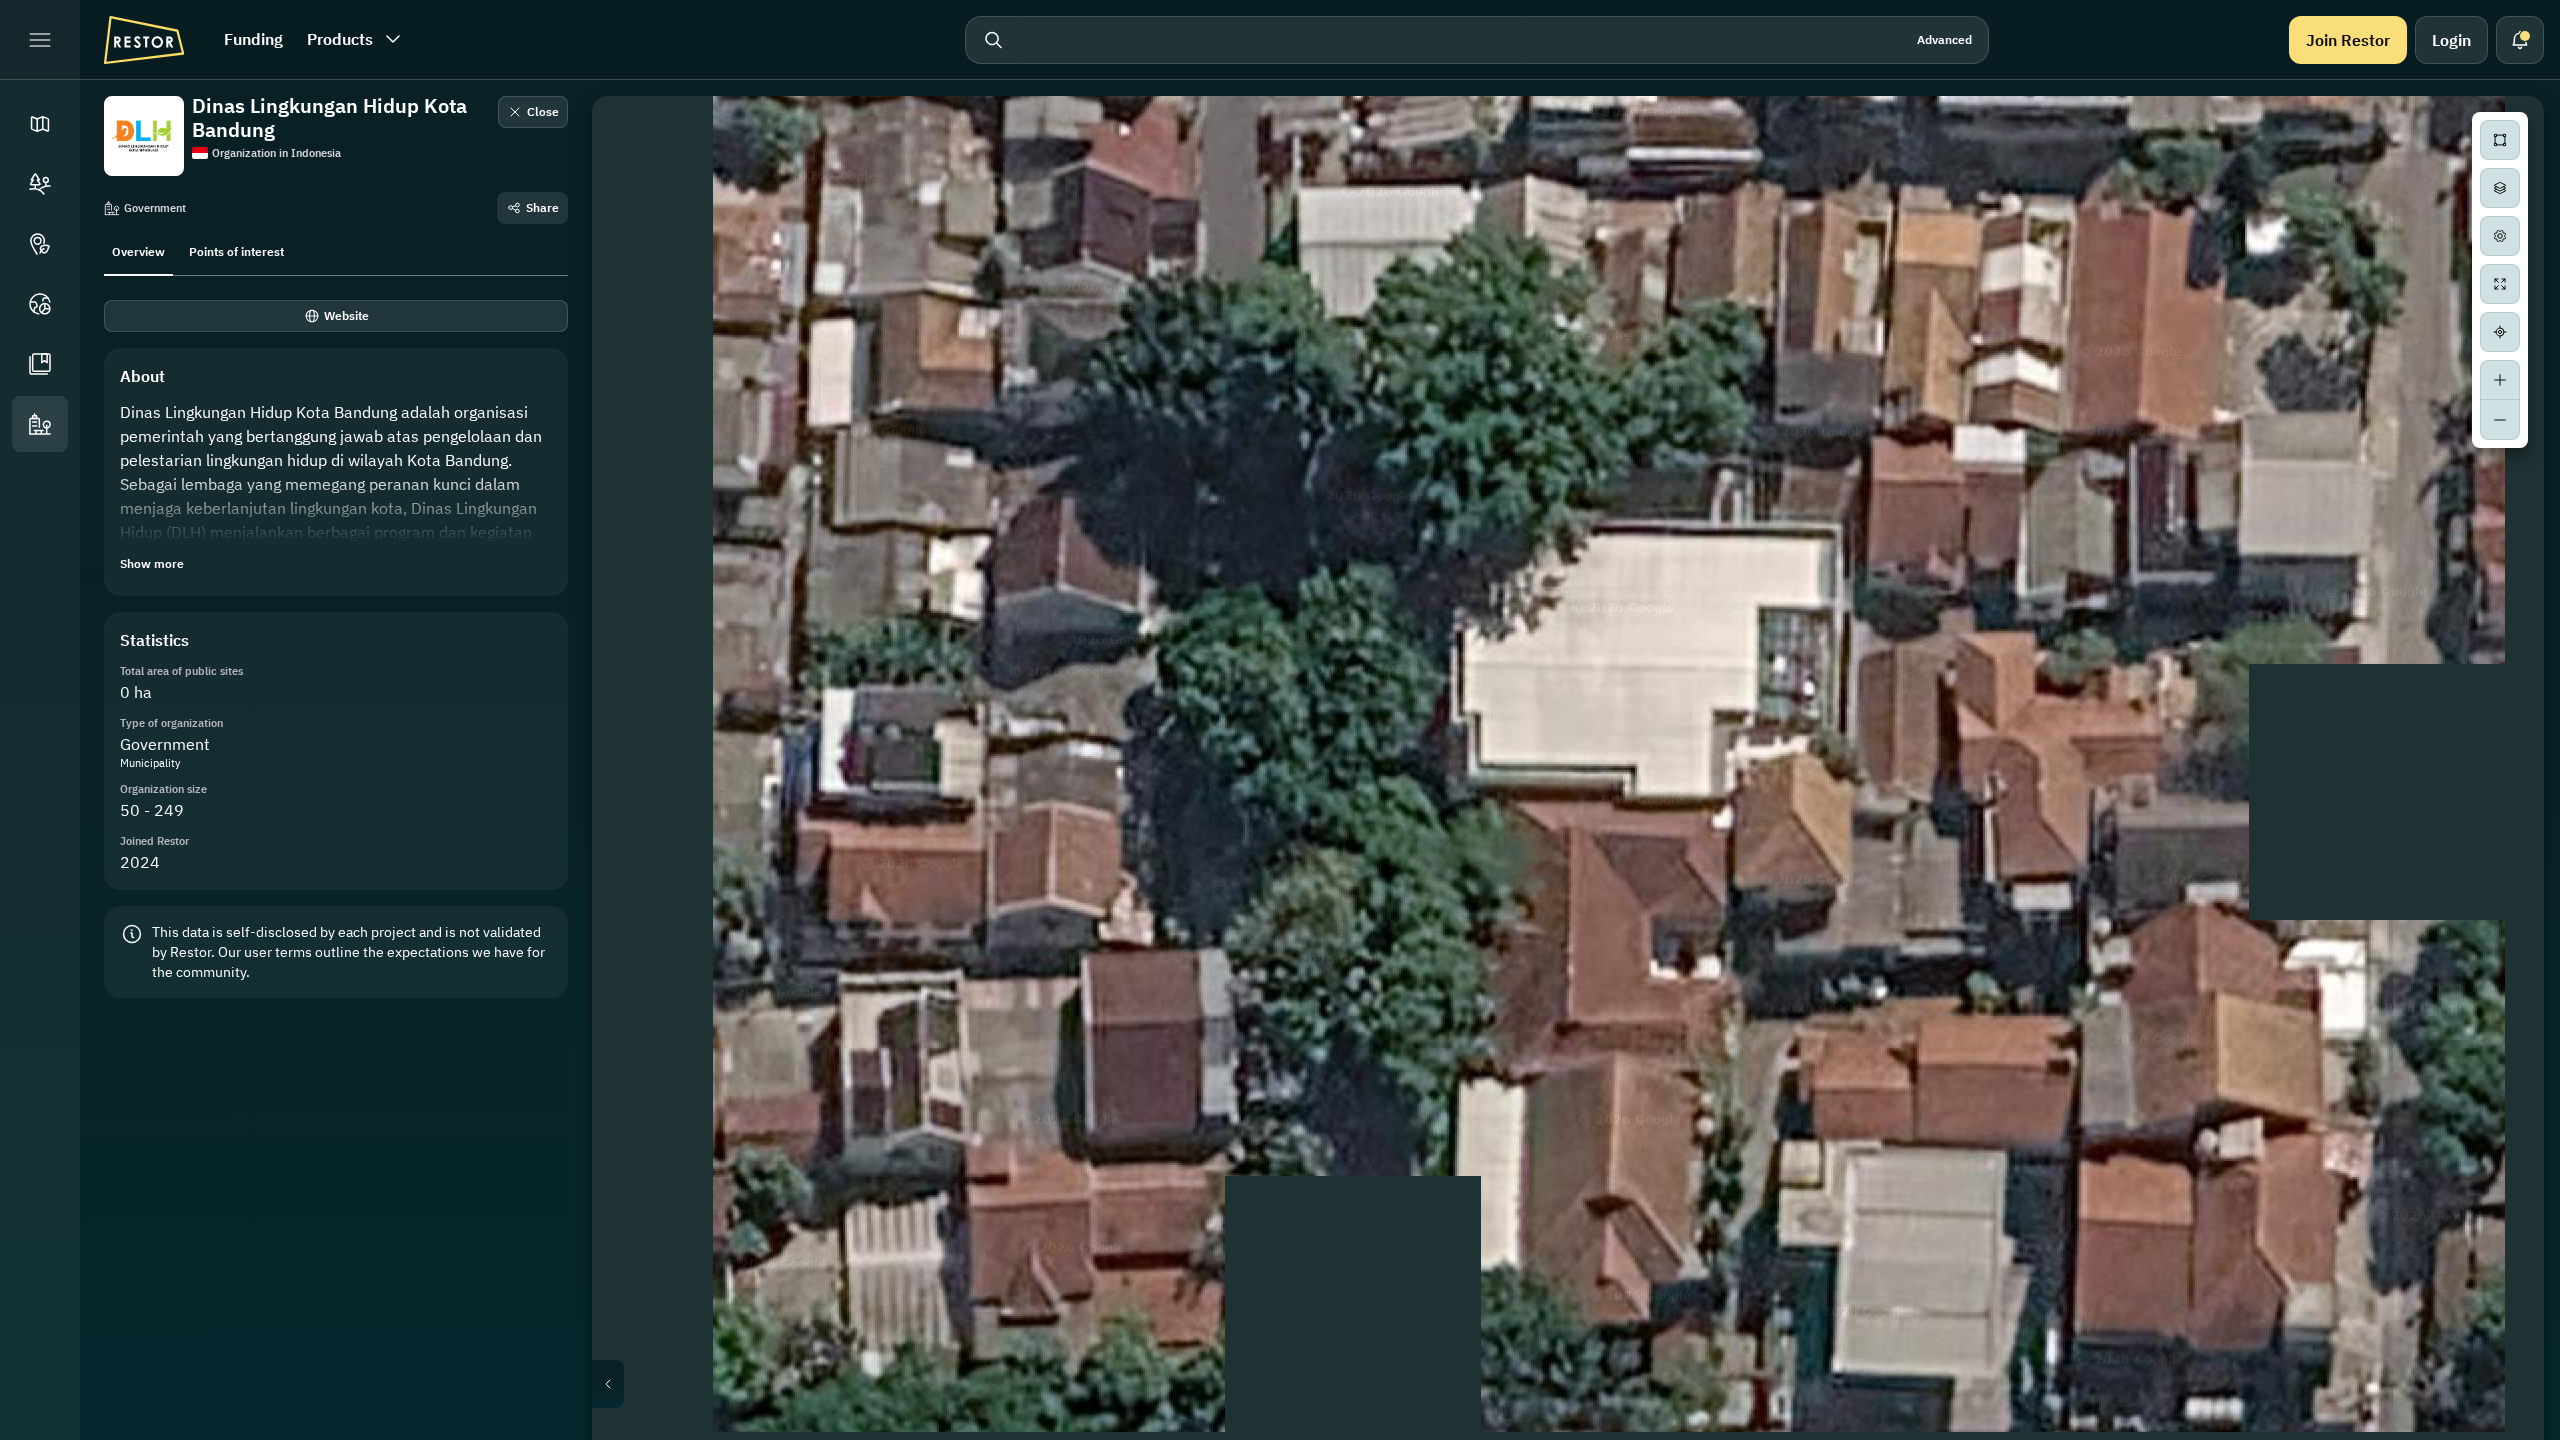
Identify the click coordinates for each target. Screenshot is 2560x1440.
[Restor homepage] (144, 40)
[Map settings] (2500, 236)
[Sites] (40, 184)
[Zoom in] (2500, 380)
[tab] (138, 250)
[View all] (2500, 284)
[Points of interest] (40, 244)
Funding (253, 39)
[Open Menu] (40, 40)
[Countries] (40, 304)
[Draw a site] (2500, 140)
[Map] (40, 124)
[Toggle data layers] (2500, 188)
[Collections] (40, 364)
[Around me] (2500, 332)
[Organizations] (40, 424)
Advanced (1944, 39)
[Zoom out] (2500, 420)
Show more (152, 563)
